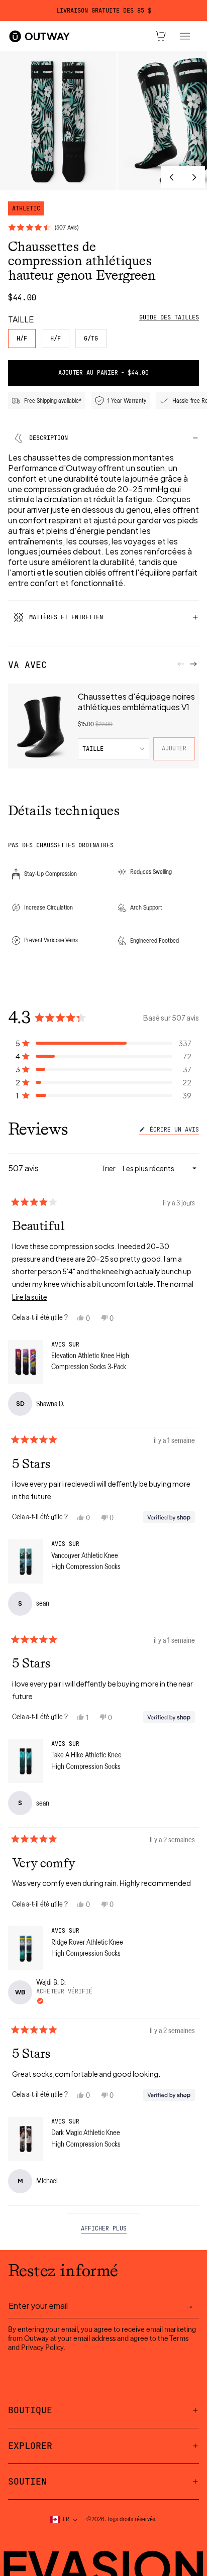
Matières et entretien (66, 617)
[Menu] (185, 36)
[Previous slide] (181, 664)
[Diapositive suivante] (194, 177)
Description (48, 438)
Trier (109, 1168)
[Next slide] (193, 664)
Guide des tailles (169, 317)
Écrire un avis (173, 1131)
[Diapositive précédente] (172, 177)
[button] (103, 1043)
